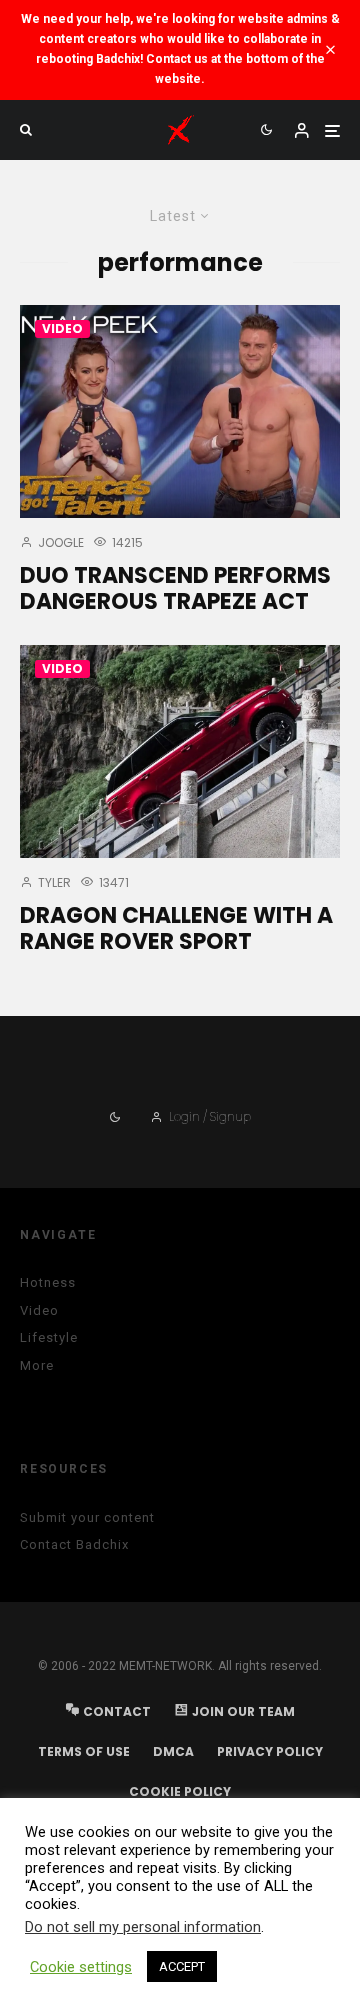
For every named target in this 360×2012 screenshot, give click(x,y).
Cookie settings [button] (81, 1967)
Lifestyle (49, 1337)
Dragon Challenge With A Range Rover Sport (176, 929)
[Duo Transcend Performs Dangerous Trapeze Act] (180, 411)
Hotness (48, 1282)
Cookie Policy (180, 1791)
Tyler (53, 882)
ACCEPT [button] (182, 1966)
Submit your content (87, 1517)
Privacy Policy (270, 1751)
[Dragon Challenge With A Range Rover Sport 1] (180, 751)
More (37, 1365)
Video (62, 328)
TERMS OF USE (84, 1751)
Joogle (59, 542)
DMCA (173, 1751)
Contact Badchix (74, 1544)
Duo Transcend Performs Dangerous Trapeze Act (175, 589)
